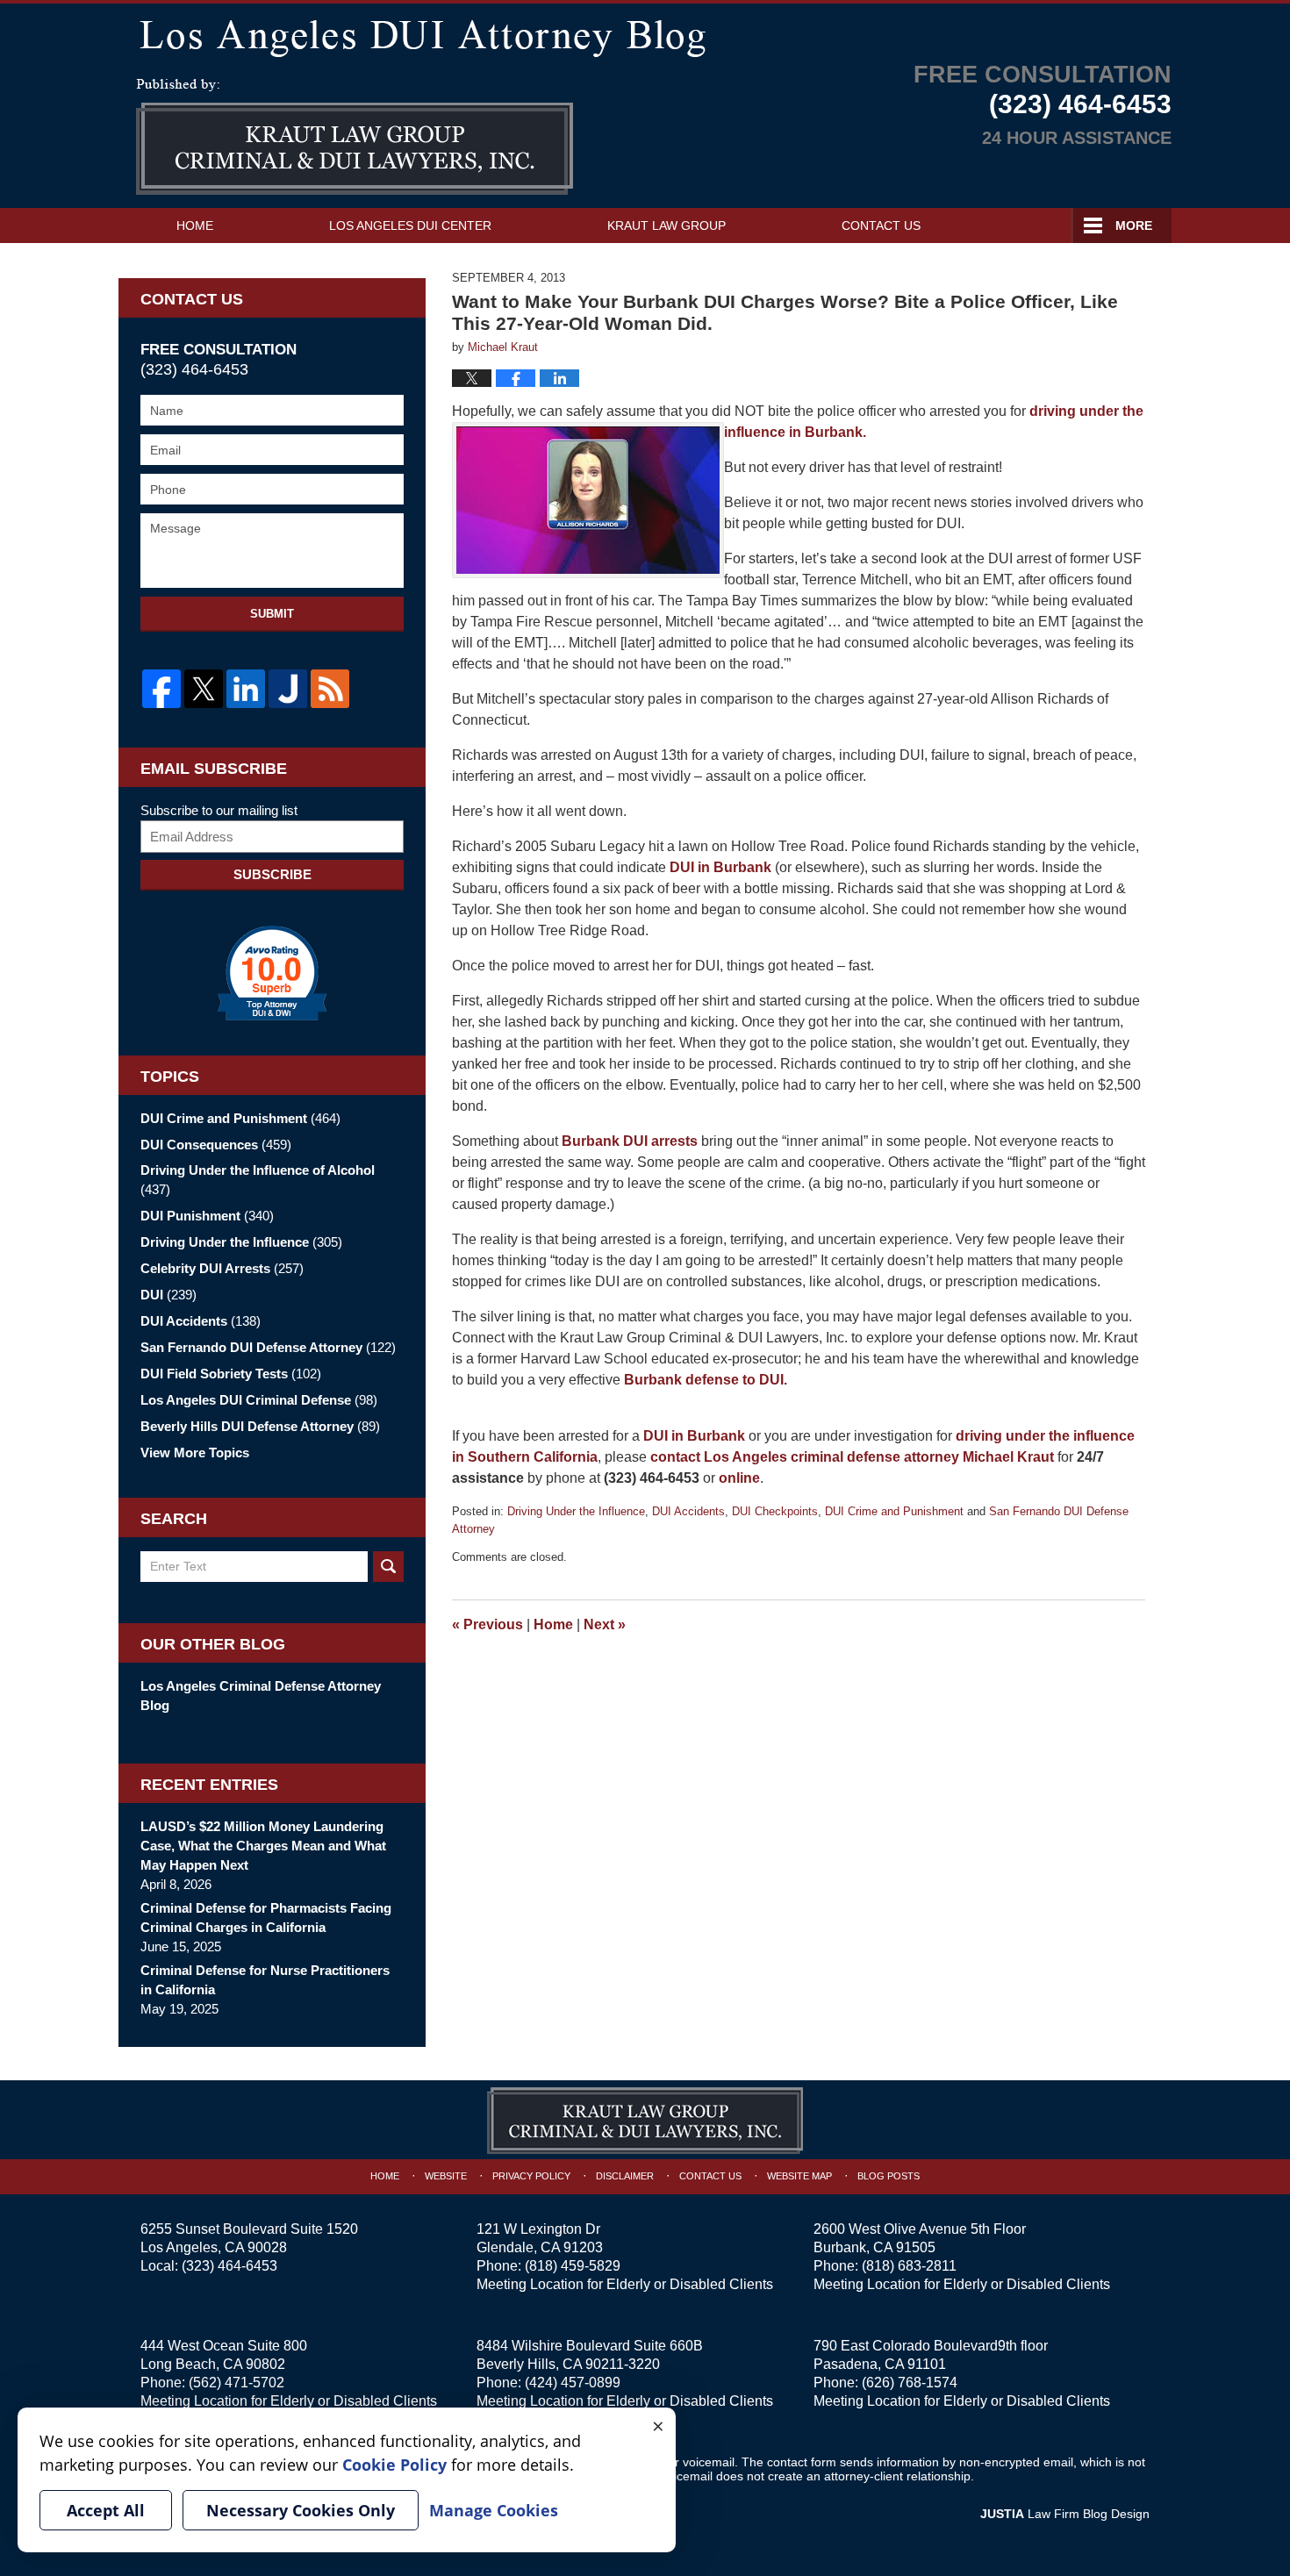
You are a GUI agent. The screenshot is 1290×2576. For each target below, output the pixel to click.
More (1134, 225)
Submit (272, 614)
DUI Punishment (207, 1216)
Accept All (106, 2510)
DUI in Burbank (720, 867)
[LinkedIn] (246, 689)
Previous (487, 1624)
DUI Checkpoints (775, 1511)
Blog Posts (889, 2176)
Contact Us (881, 225)
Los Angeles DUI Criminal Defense (259, 1400)
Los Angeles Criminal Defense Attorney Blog (261, 1696)
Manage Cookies (494, 2510)
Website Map (799, 2176)
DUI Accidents (688, 1511)
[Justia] (288, 689)
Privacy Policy (531, 2176)
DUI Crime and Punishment (894, 1511)
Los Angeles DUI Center (410, 225)
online (739, 1478)
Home (195, 225)
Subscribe (272, 874)
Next (605, 1624)
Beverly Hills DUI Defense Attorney (260, 1426)
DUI (168, 1295)
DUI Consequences (216, 1145)
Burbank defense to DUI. (706, 1380)
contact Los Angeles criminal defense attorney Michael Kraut (852, 1457)
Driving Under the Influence (576, 1511)
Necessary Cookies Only (301, 2510)
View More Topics (195, 1453)
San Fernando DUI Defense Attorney (268, 1347)
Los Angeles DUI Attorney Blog (355, 137)
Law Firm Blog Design (1065, 2514)
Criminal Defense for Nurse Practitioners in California (265, 1980)
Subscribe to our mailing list (219, 810)
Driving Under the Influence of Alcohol (258, 1180)
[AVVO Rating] (272, 973)
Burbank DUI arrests (630, 1141)
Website (446, 2176)
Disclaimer (625, 2176)
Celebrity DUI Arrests (222, 1268)
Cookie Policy (394, 2465)
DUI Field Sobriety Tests (231, 1374)
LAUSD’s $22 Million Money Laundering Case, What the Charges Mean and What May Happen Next (263, 1846)
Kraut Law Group (666, 225)
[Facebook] (161, 689)
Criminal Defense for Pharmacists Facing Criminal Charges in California (266, 1918)
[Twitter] (204, 689)
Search (388, 1567)
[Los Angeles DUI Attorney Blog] (645, 35)
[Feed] (330, 689)
